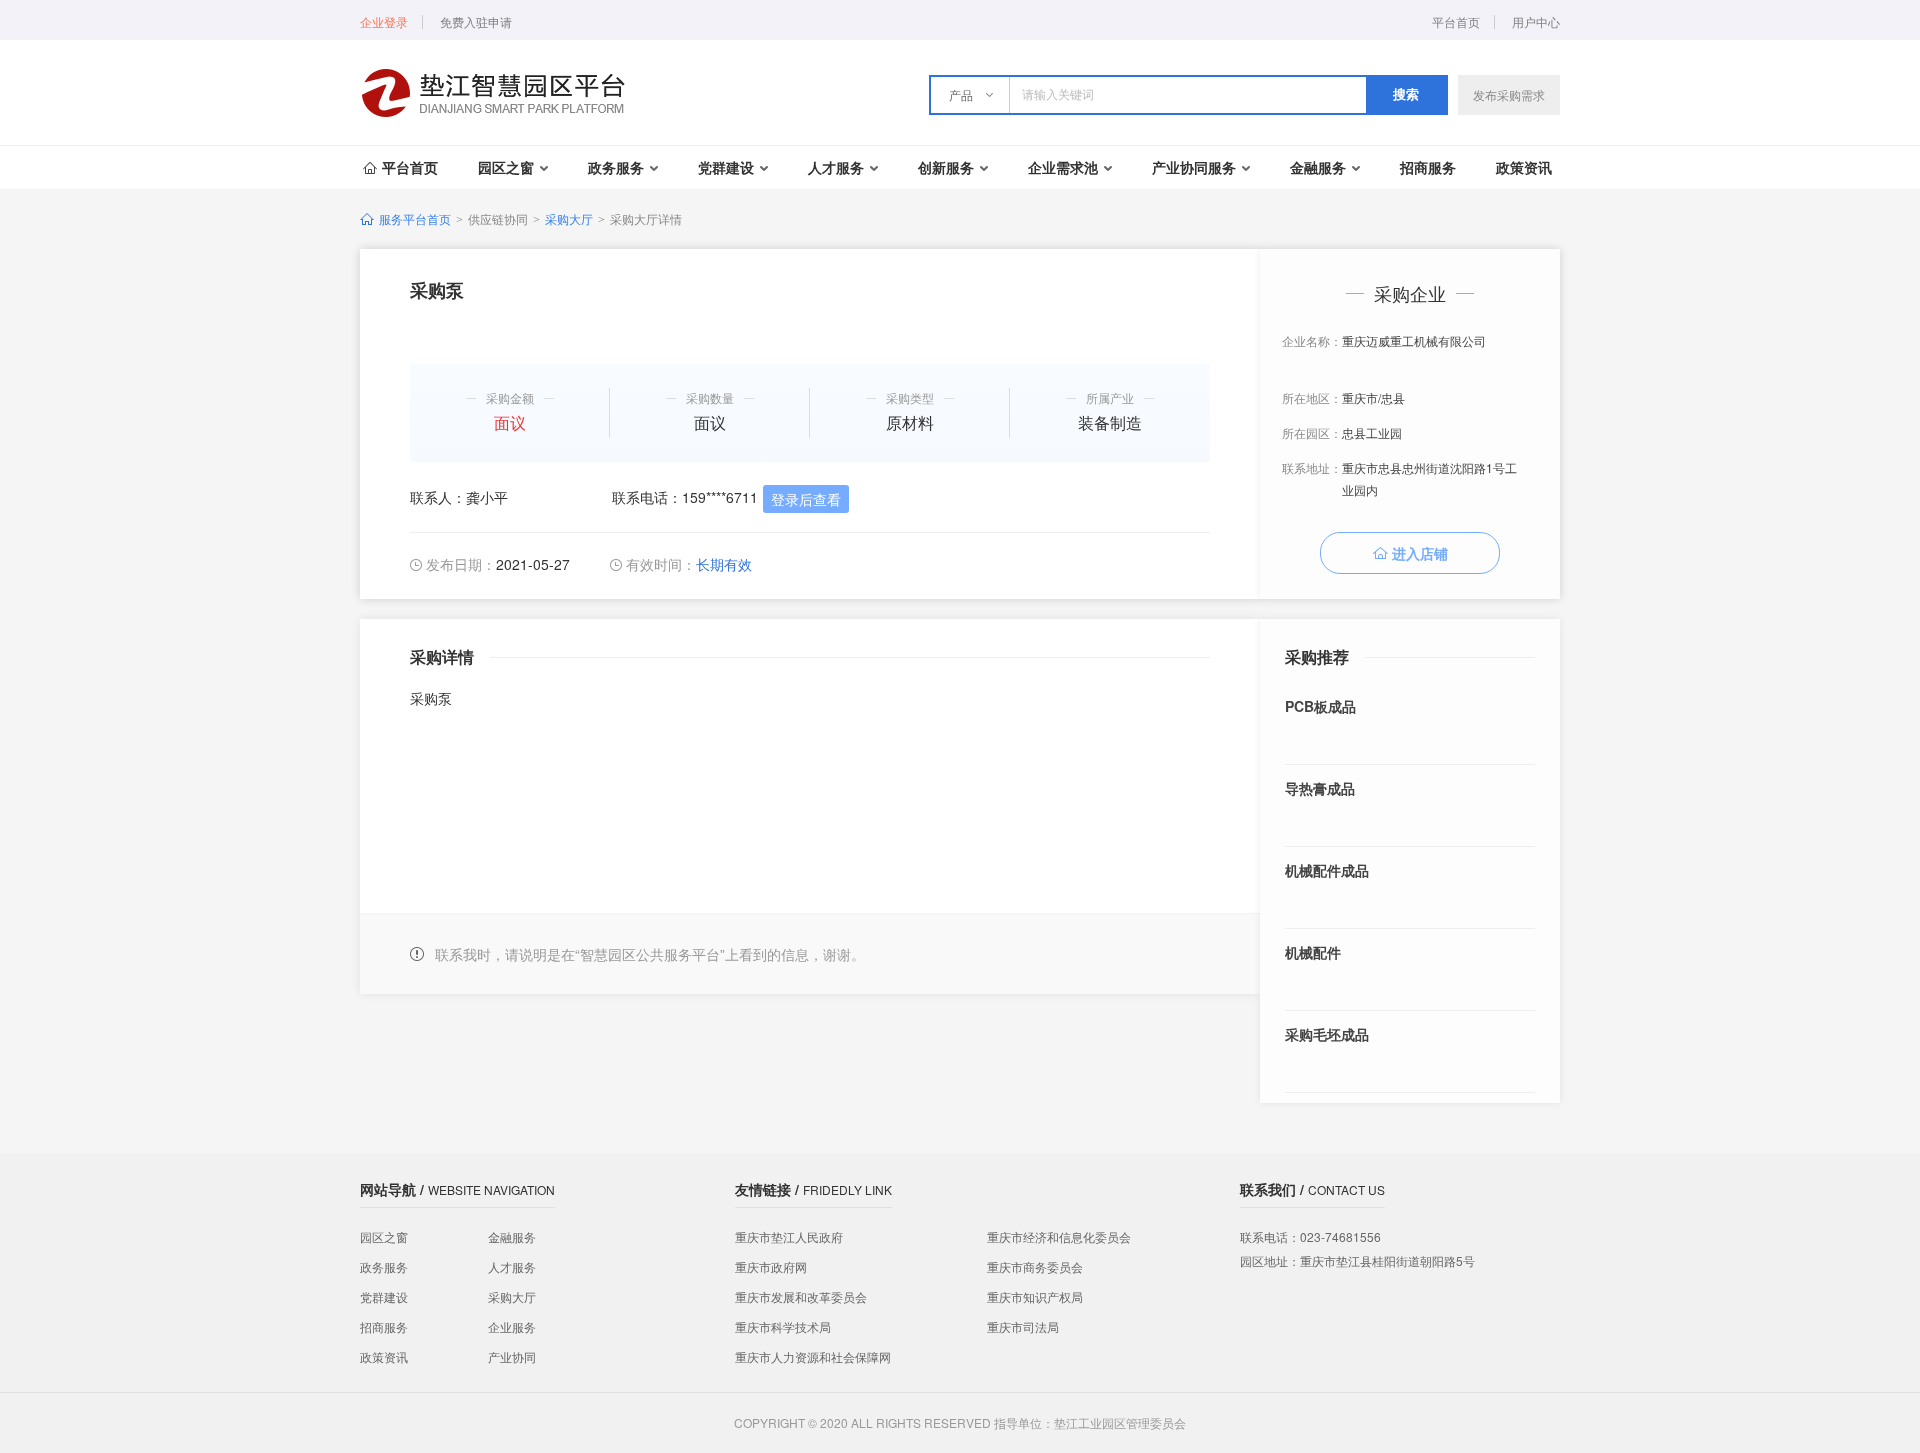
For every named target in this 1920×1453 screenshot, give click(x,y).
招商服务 (1428, 167)
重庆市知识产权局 (1035, 1296)
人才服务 (836, 167)
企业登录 (384, 22)
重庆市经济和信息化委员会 (1059, 1236)
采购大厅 (569, 218)
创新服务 (946, 167)
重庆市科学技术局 (783, 1326)
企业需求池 (1063, 167)
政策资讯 (1524, 167)
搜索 (1406, 94)
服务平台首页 (415, 218)
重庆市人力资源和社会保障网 (813, 1356)
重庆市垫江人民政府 (789, 1236)
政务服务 (616, 167)
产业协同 (512, 1356)
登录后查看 (806, 499)
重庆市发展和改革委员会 (801, 1296)
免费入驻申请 (476, 22)
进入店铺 (1420, 553)
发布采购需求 (1509, 94)
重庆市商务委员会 (1035, 1266)
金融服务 (1318, 167)
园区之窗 (506, 167)
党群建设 (726, 167)
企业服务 (512, 1326)
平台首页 (1456, 22)
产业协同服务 (1194, 167)
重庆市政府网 (771, 1266)
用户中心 (1536, 22)
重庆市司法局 (1023, 1326)
